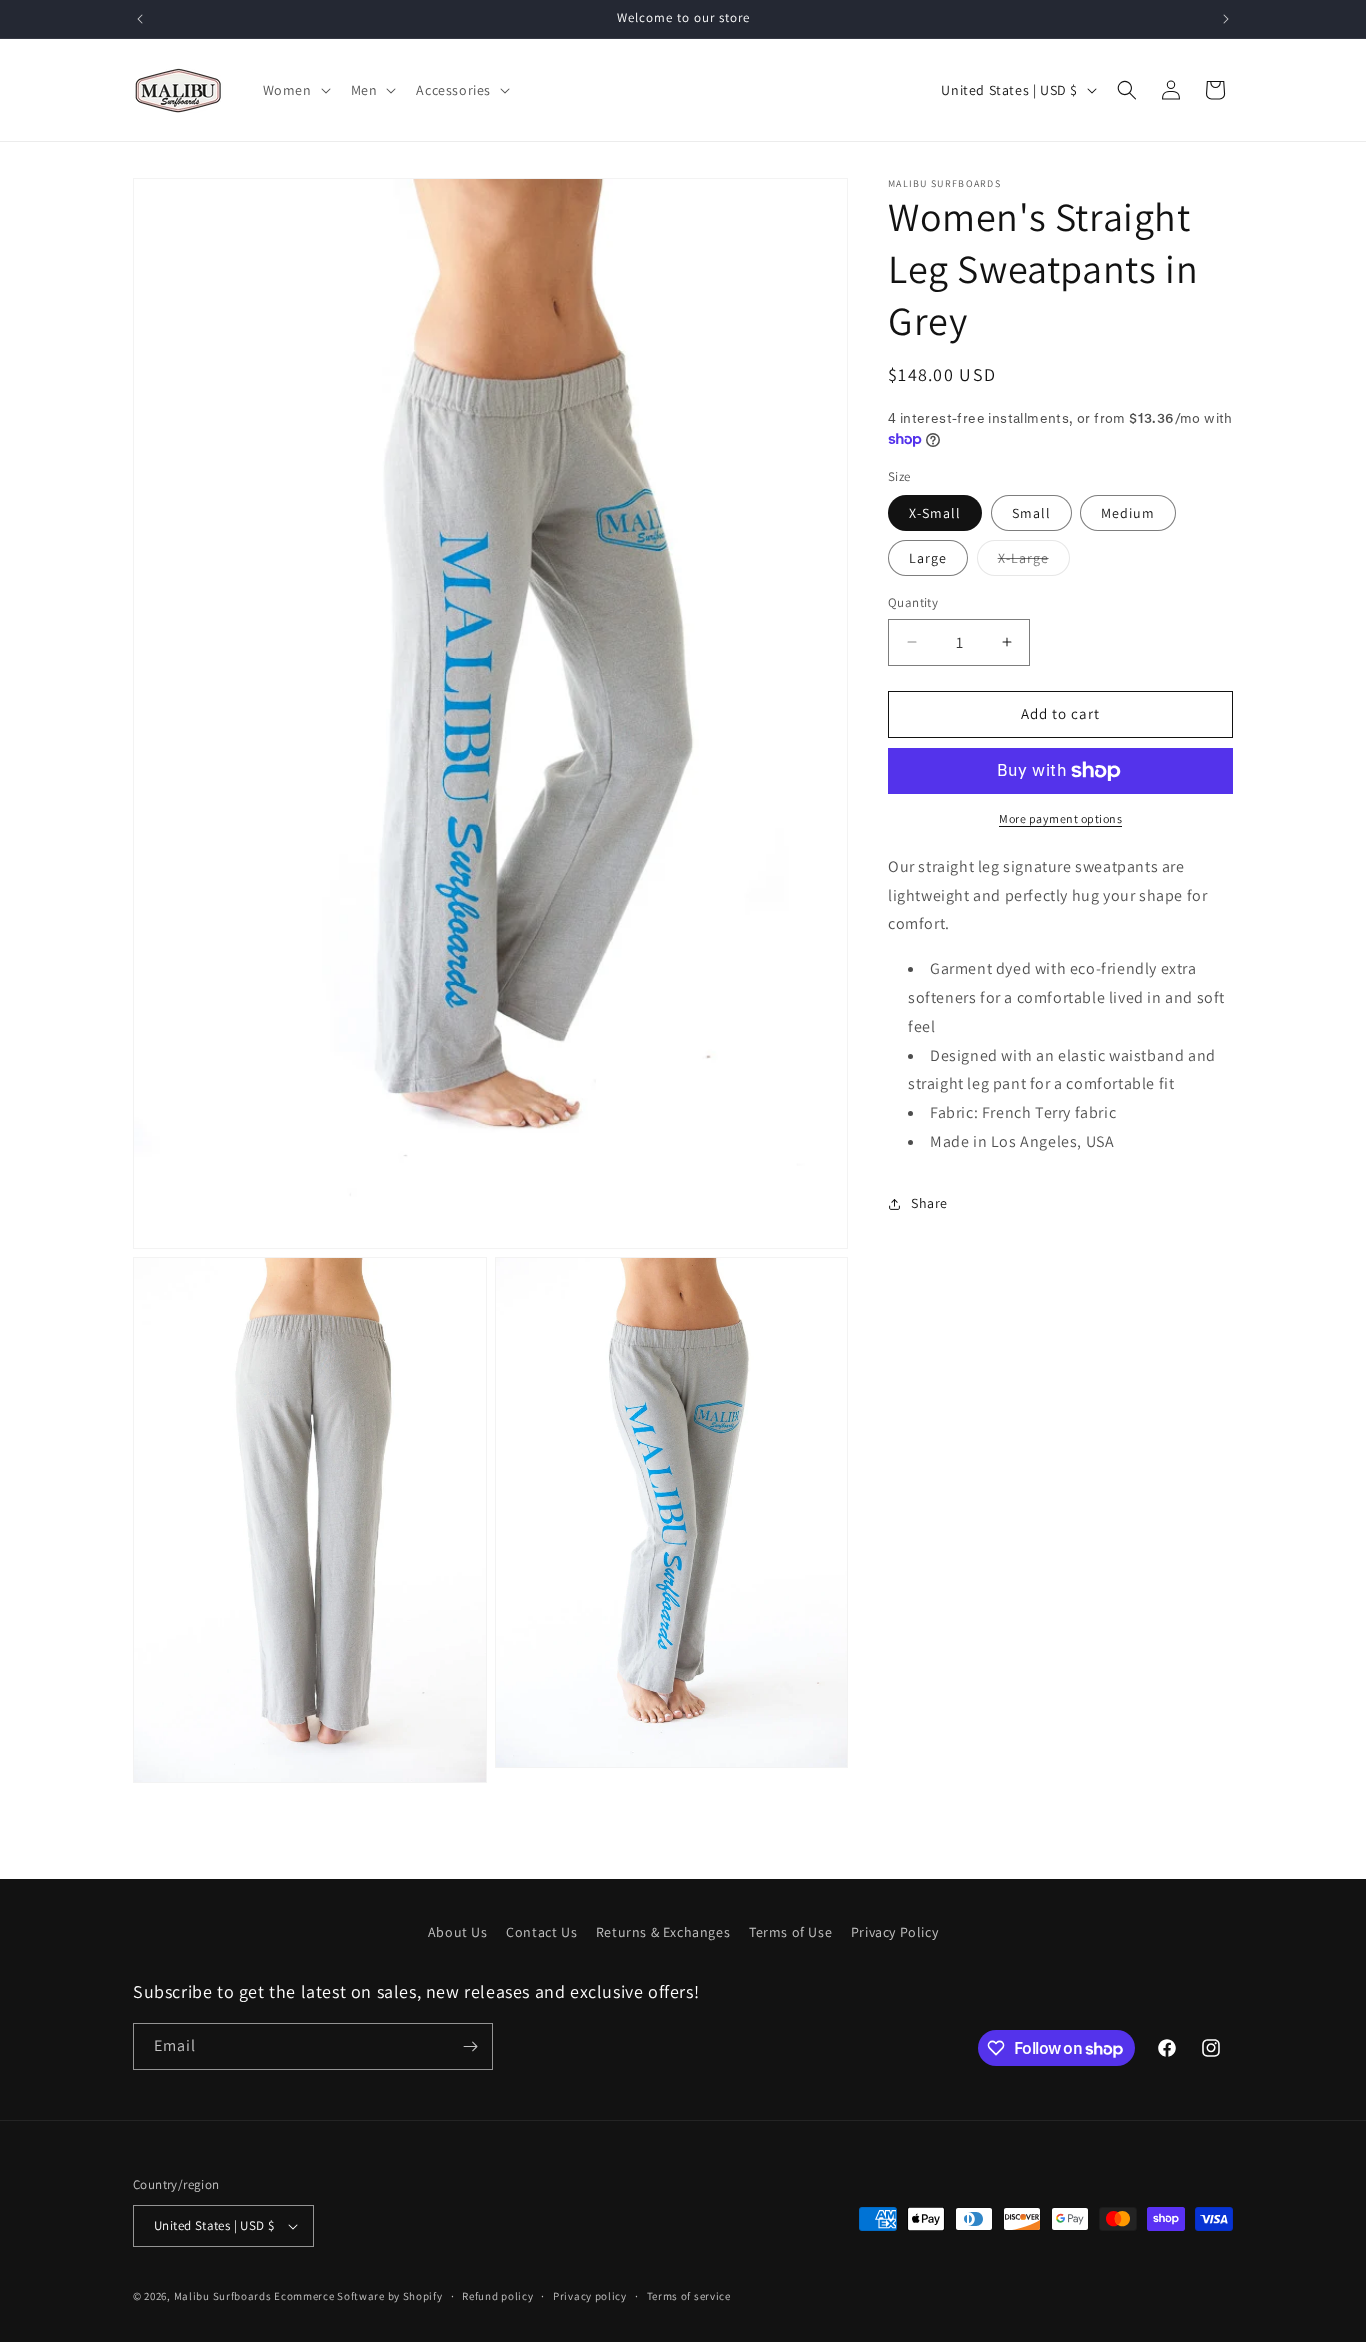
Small (1031, 513)
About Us (458, 1932)
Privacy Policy (894, 1932)
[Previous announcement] (140, 19)
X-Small (935, 513)
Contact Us (541, 1932)
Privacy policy (590, 2296)
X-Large (1034, 562)
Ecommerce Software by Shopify (358, 2296)
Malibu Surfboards (223, 2296)
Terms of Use (790, 1932)
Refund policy (497, 2296)
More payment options (1060, 818)
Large (928, 558)
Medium (1128, 513)
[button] (295, 90)
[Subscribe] (470, 2046)
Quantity (913, 602)
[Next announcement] (1226, 19)
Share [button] (929, 1203)
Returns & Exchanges (663, 1932)
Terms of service (689, 2296)
